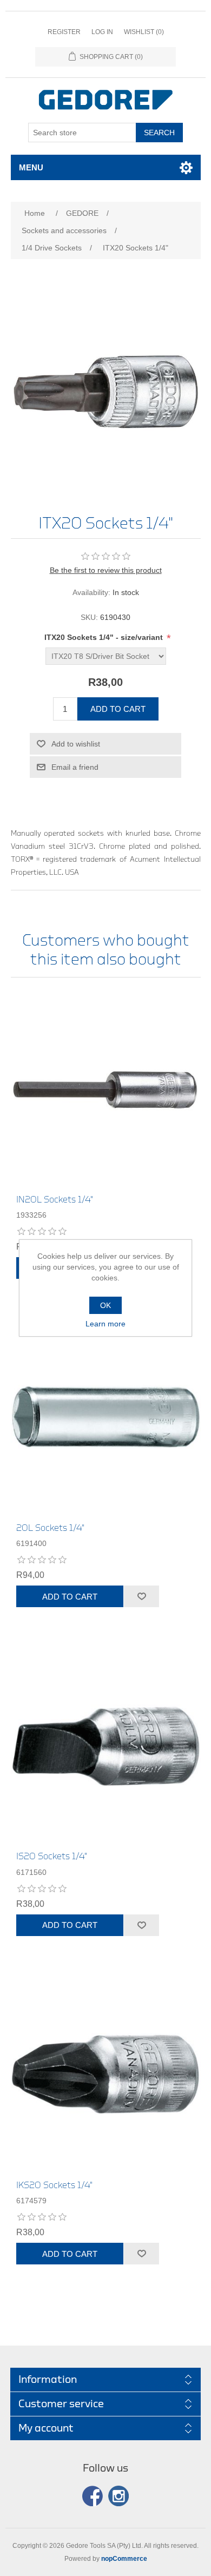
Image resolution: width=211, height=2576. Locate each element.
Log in (102, 32)
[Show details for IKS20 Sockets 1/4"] (106, 2074)
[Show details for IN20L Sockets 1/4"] (106, 1089)
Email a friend (75, 767)
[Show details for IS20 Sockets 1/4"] (106, 1745)
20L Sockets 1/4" (50, 1528)
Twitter (118, 2496)
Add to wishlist (76, 744)
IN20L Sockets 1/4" (55, 1200)
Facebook (93, 2496)
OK (105, 1305)
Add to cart (118, 709)
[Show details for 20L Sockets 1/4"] (106, 1417)
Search (159, 133)
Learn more (105, 1324)
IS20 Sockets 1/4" (52, 1856)
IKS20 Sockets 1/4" (54, 2185)
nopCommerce (124, 2559)
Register (64, 32)
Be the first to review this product (106, 570)
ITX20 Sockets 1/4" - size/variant (105, 638)
